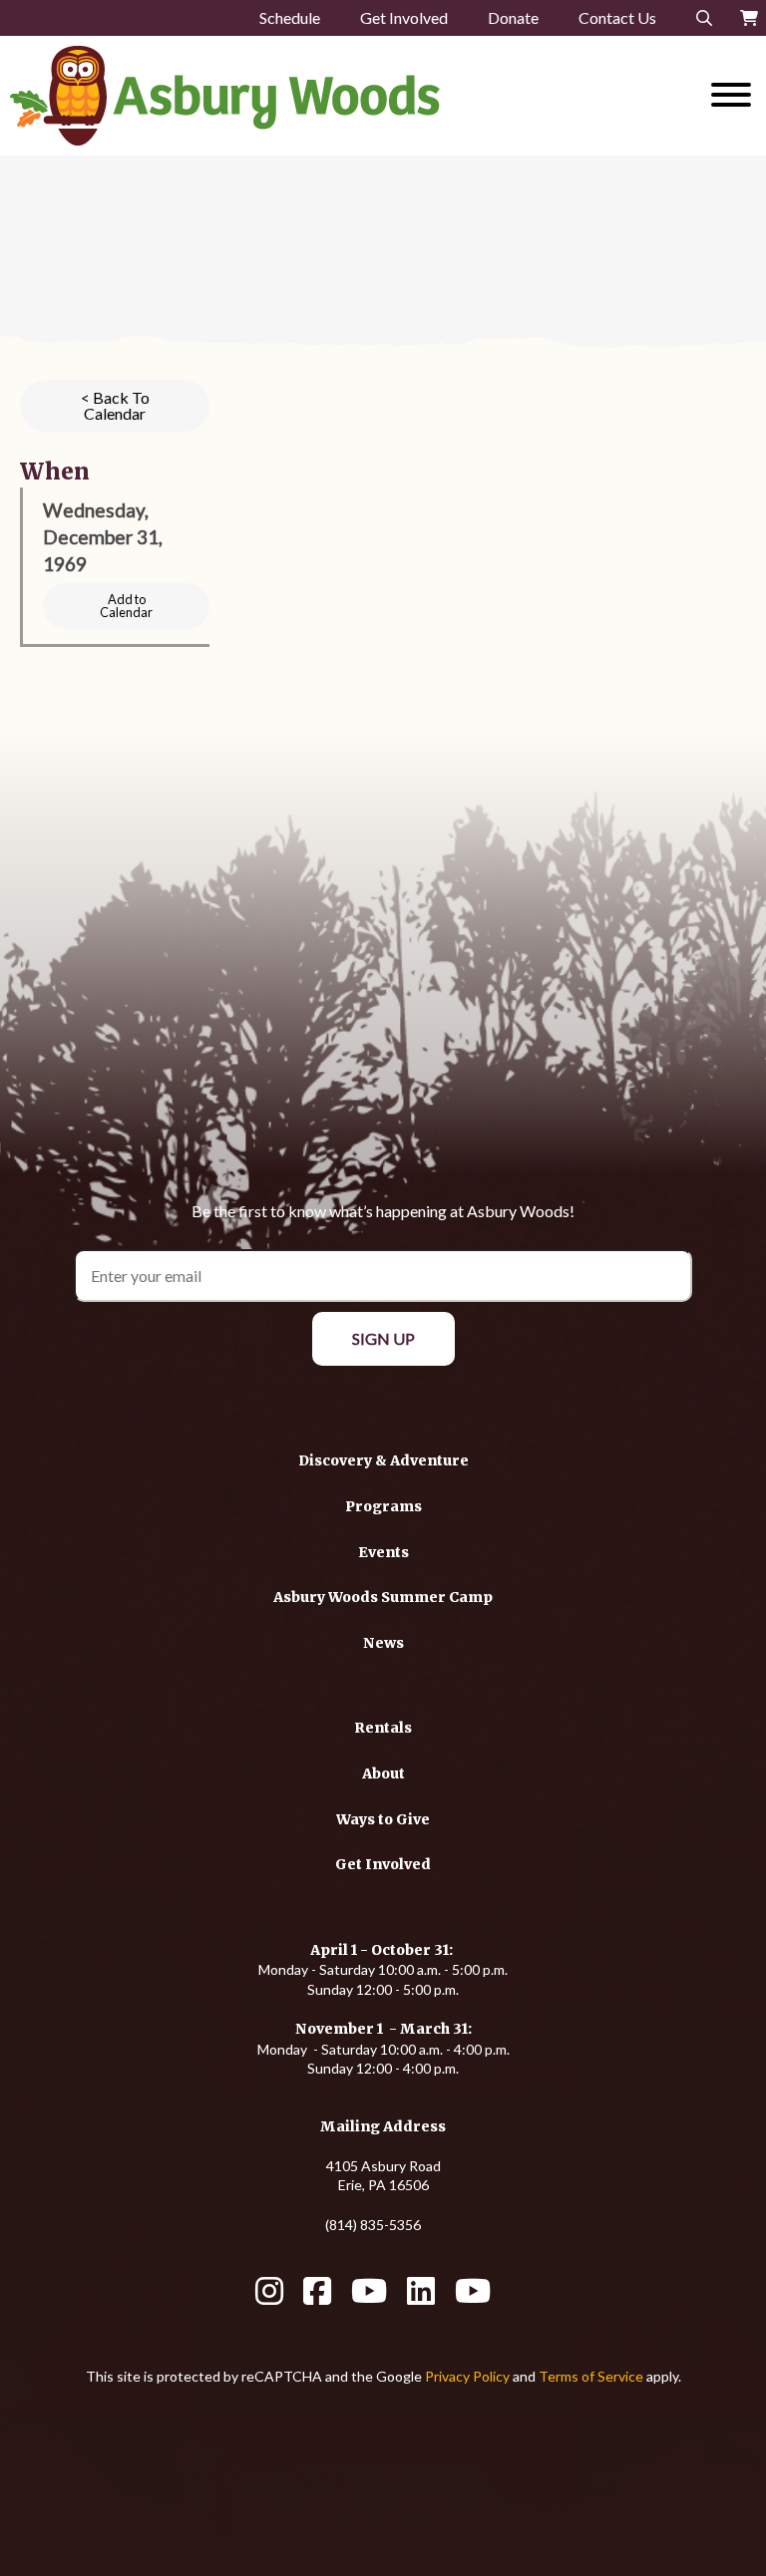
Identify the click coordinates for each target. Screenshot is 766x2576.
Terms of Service (591, 2376)
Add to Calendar (126, 606)
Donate (513, 17)
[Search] (704, 18)
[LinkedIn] (421, 2297)
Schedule (290, 17)
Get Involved (404, 17)
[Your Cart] (749, 18)
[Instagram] (269, 2297)
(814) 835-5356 (373, 2225)
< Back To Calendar (115, 405)
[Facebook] (317, 2297)
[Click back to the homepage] (287, 96)
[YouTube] (369, 2297)
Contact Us (617, 17)
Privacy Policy (467, 2376)
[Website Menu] (731, 96)
